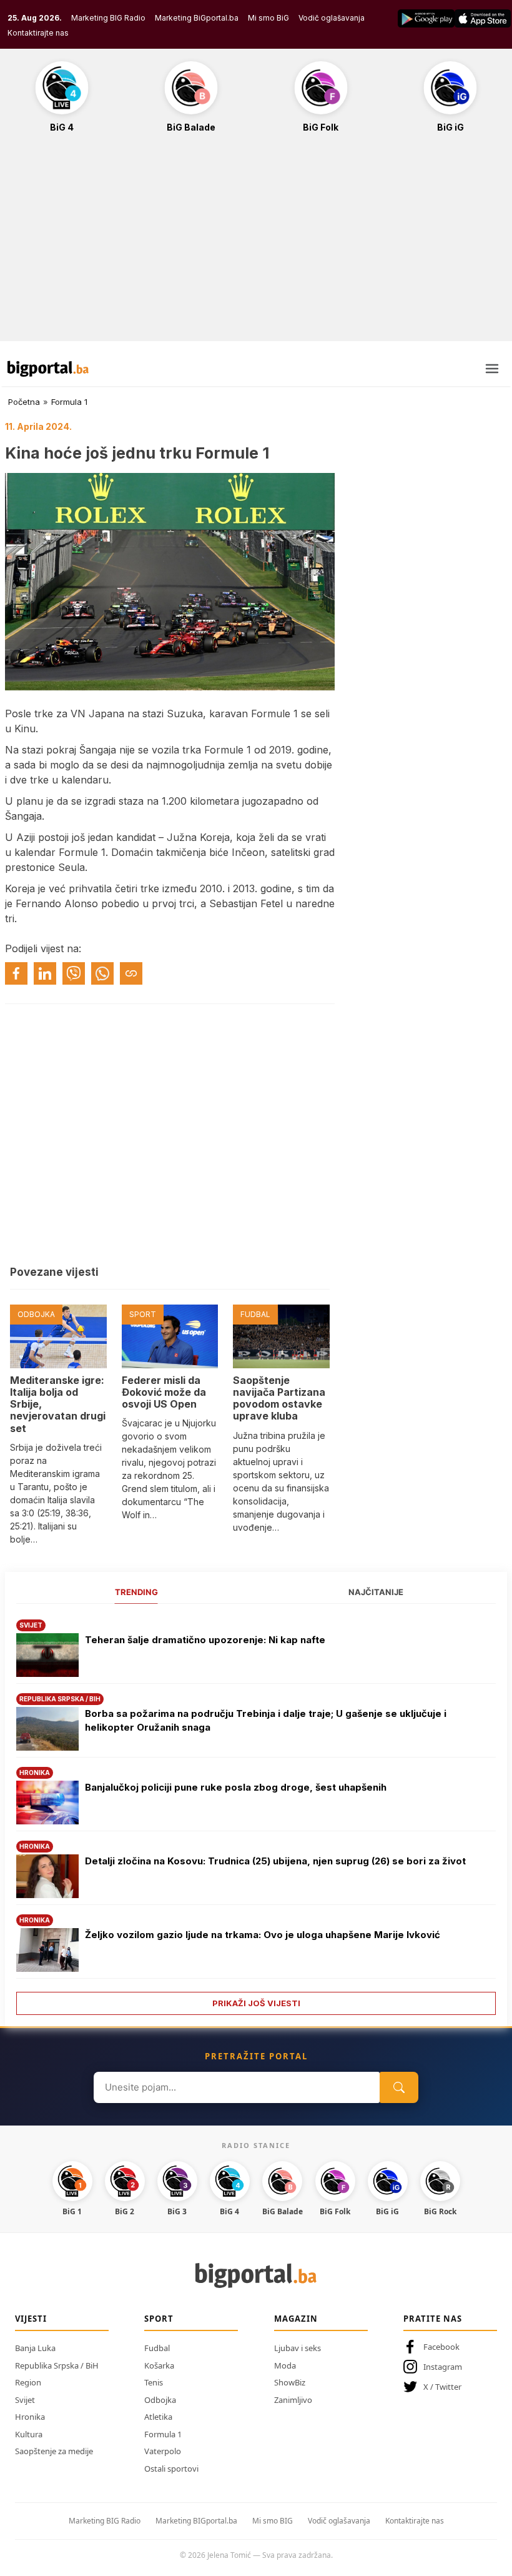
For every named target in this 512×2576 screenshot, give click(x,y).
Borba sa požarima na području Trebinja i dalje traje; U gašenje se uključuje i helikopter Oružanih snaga (266, 1721)
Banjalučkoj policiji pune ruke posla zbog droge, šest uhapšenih (236, 1787)
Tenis (154, 2382)
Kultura (29, 2434)
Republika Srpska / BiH (57, 2365)
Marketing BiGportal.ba (197, 18)
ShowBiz (290, 2382)
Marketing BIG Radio (108, 18)
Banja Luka (35, 2348)
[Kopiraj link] (131, 973)
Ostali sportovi (171, 2469)
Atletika (158, 2417)
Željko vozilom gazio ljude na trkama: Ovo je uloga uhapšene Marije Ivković (263, 1935)
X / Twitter (442, 2387)
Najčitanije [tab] (376, 1592)
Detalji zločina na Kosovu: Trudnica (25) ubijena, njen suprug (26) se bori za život (275, 1861)
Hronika (30, 2417)
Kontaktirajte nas (38, 33)
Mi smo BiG (268, 18)
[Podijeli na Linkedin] (45, 973)
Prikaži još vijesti (256, 2003)
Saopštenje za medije (54, 2451)
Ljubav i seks (298, 2348)
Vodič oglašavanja (332, 18)
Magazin (296, 2319)
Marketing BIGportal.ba (196, 2521)
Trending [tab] (136, 1592)
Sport (159, 2319)
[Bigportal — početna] (48, 369)
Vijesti (31, 2319)
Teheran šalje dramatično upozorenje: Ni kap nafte (205, 1640)
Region (28, 2382)
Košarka (159, 2365)
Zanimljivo (293, 2400)
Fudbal (157, 2348)
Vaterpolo (163, 2451)
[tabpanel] (256, 1813)
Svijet (25, 2400)
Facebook (441, 2347)
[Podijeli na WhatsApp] (102, 973)
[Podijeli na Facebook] (16, 973)
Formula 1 (69, 402)
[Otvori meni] (492, 369)
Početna (24, 402)
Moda (285, 2365)
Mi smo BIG (273, 2521)
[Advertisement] (256, 244)
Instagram (443, 2367)
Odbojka (160, 2400)
